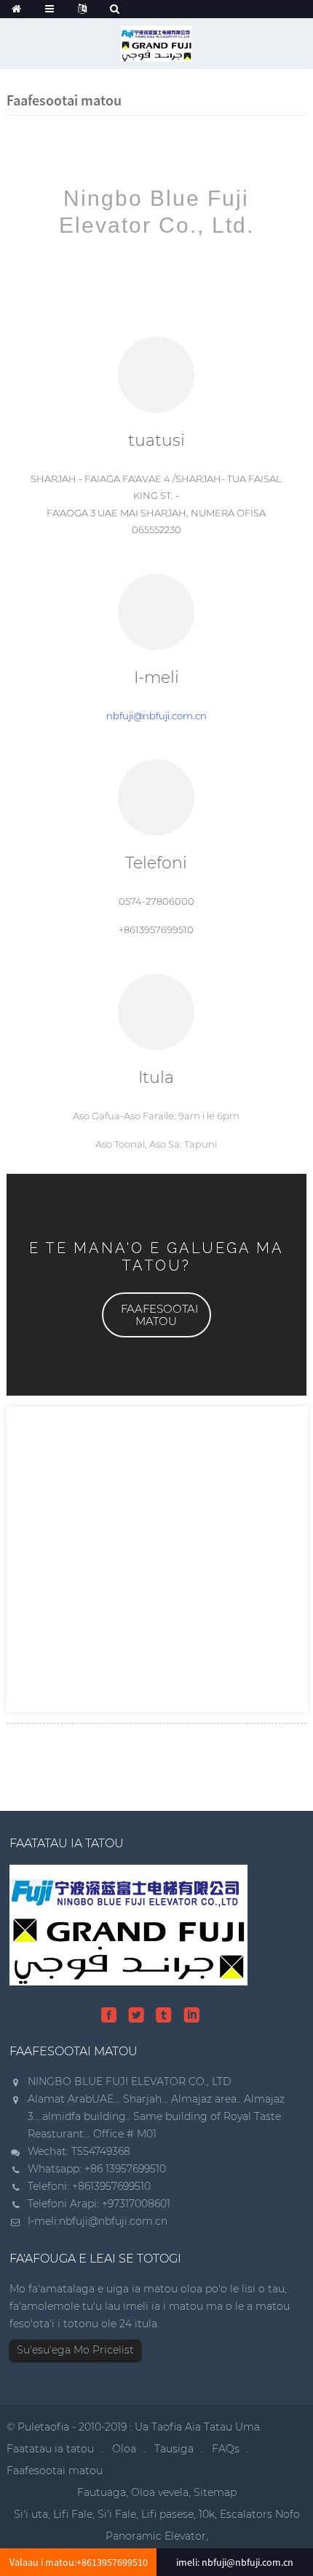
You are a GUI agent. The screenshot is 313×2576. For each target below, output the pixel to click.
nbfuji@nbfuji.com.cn (156, 716)
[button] (156, 1315)
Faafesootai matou (55, 2471)
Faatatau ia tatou (50, 2449)
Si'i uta (31, 2514)
